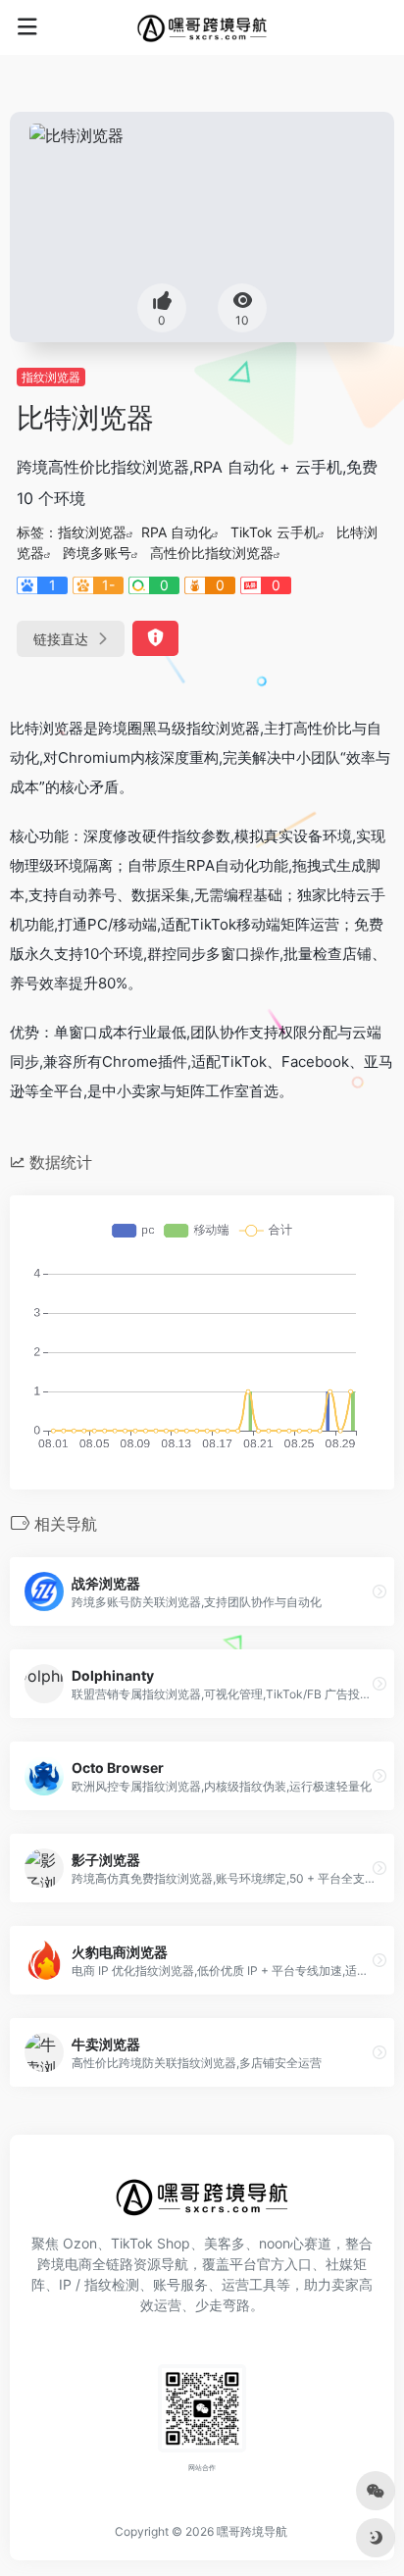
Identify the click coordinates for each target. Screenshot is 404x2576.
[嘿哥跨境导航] (202, 27)
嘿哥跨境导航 (252, 2531)
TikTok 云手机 (274, 532)
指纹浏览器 (51, 377)
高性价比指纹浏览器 (212, 553)
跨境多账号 (97, 553)
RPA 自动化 (177, 532)
